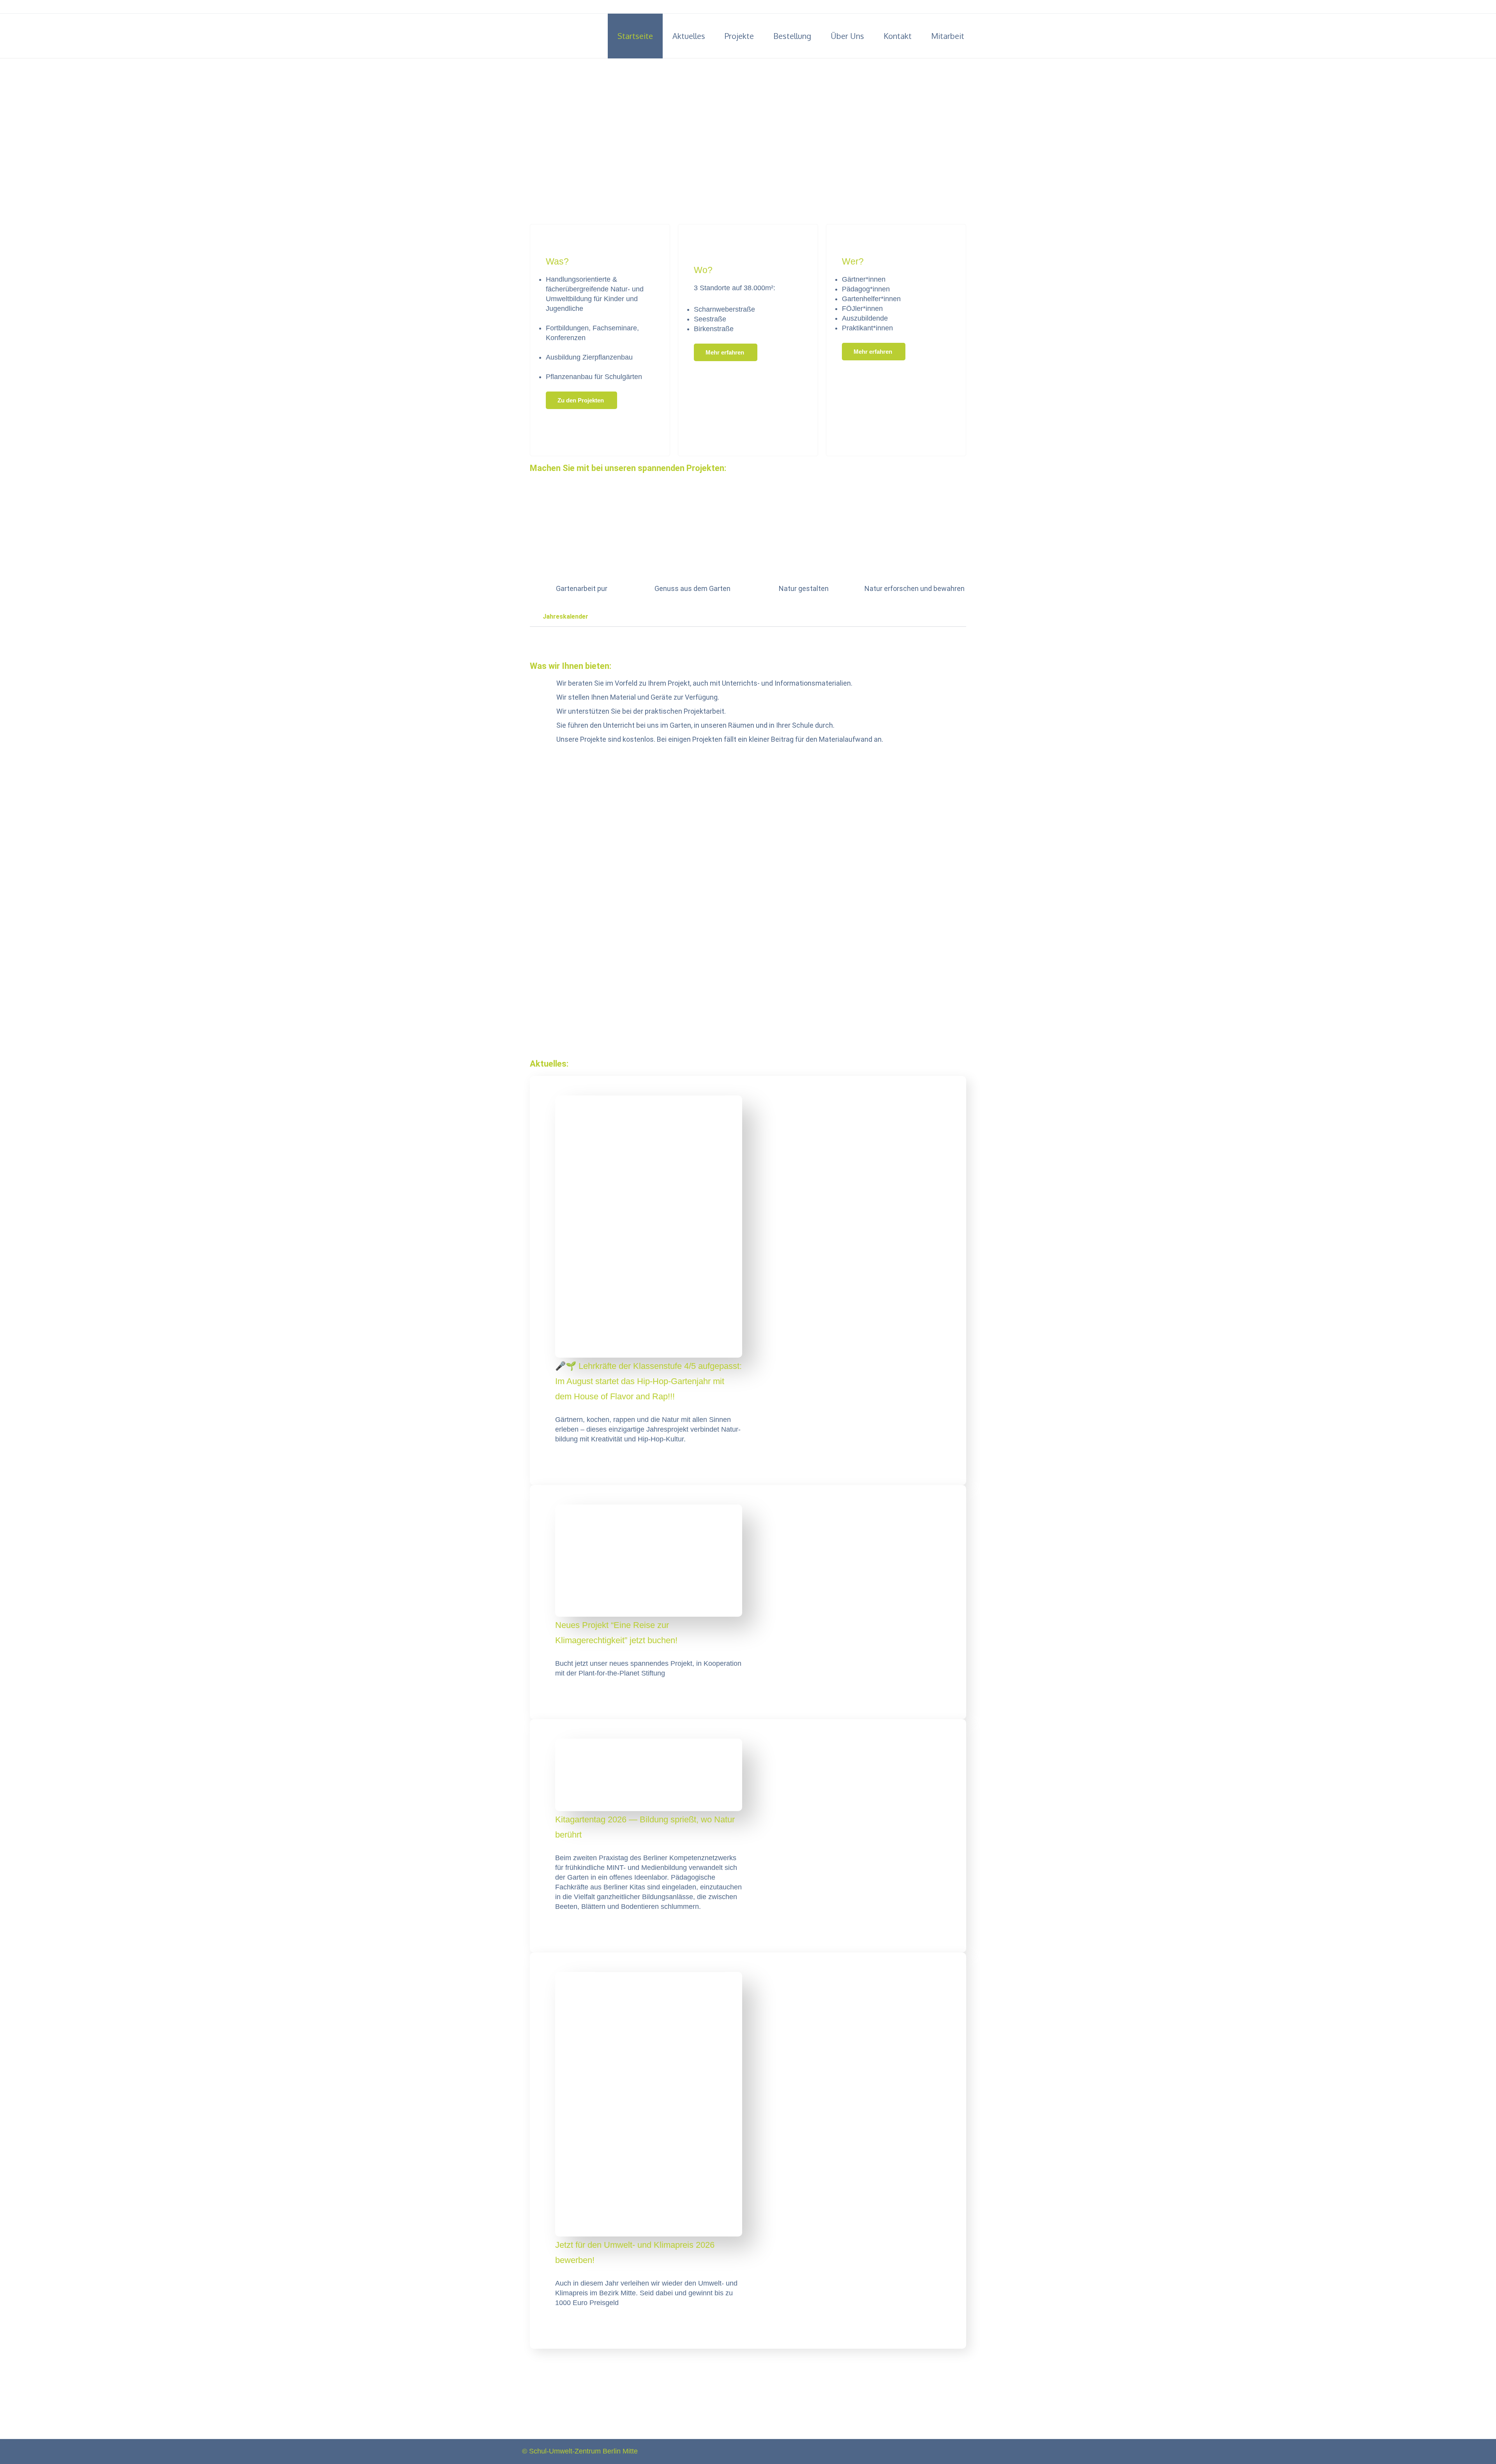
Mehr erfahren (726, 352)
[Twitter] (959, 7)
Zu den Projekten (581, 400)
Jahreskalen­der (565, 616)
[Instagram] (970, 7)
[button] (748, 617)
